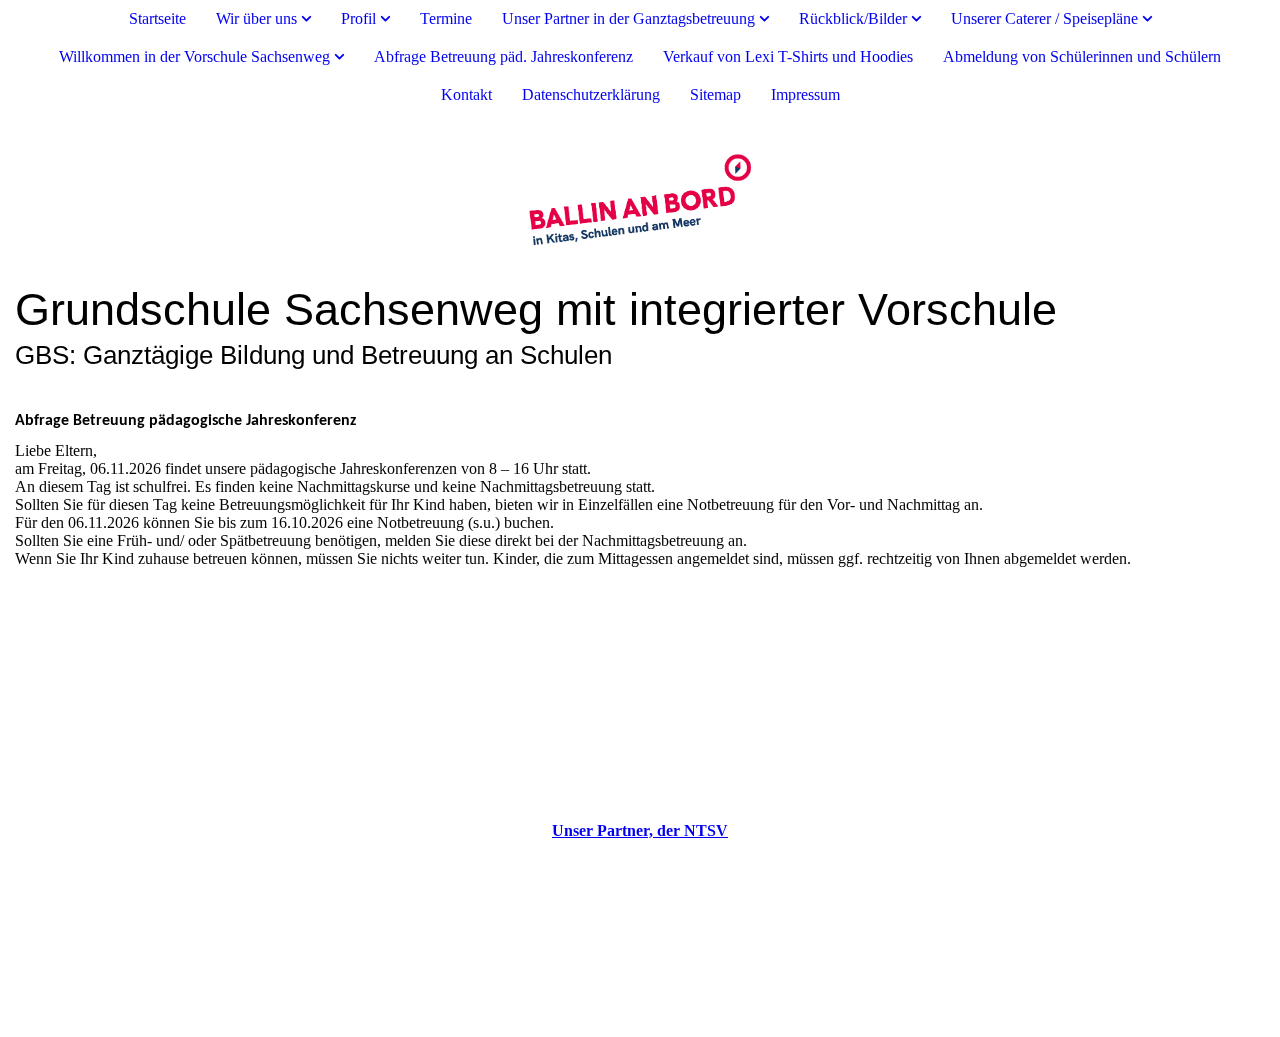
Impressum (805, 94)
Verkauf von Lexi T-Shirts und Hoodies (788, 56)
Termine (446, 18)
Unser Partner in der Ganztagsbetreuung (628, 18)
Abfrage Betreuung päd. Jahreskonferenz (503, 56)
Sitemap (715, 94)
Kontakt (466, 94)
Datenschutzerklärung (591, 94)
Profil (358, 18)
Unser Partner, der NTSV (640, 830)
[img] (640, 199)
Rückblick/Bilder (853, 18)
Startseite (157, 18)
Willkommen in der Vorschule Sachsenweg (194, 56)
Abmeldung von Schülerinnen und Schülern (1082, 56)
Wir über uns (256, 18)
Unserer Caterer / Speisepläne (1044, 18)
